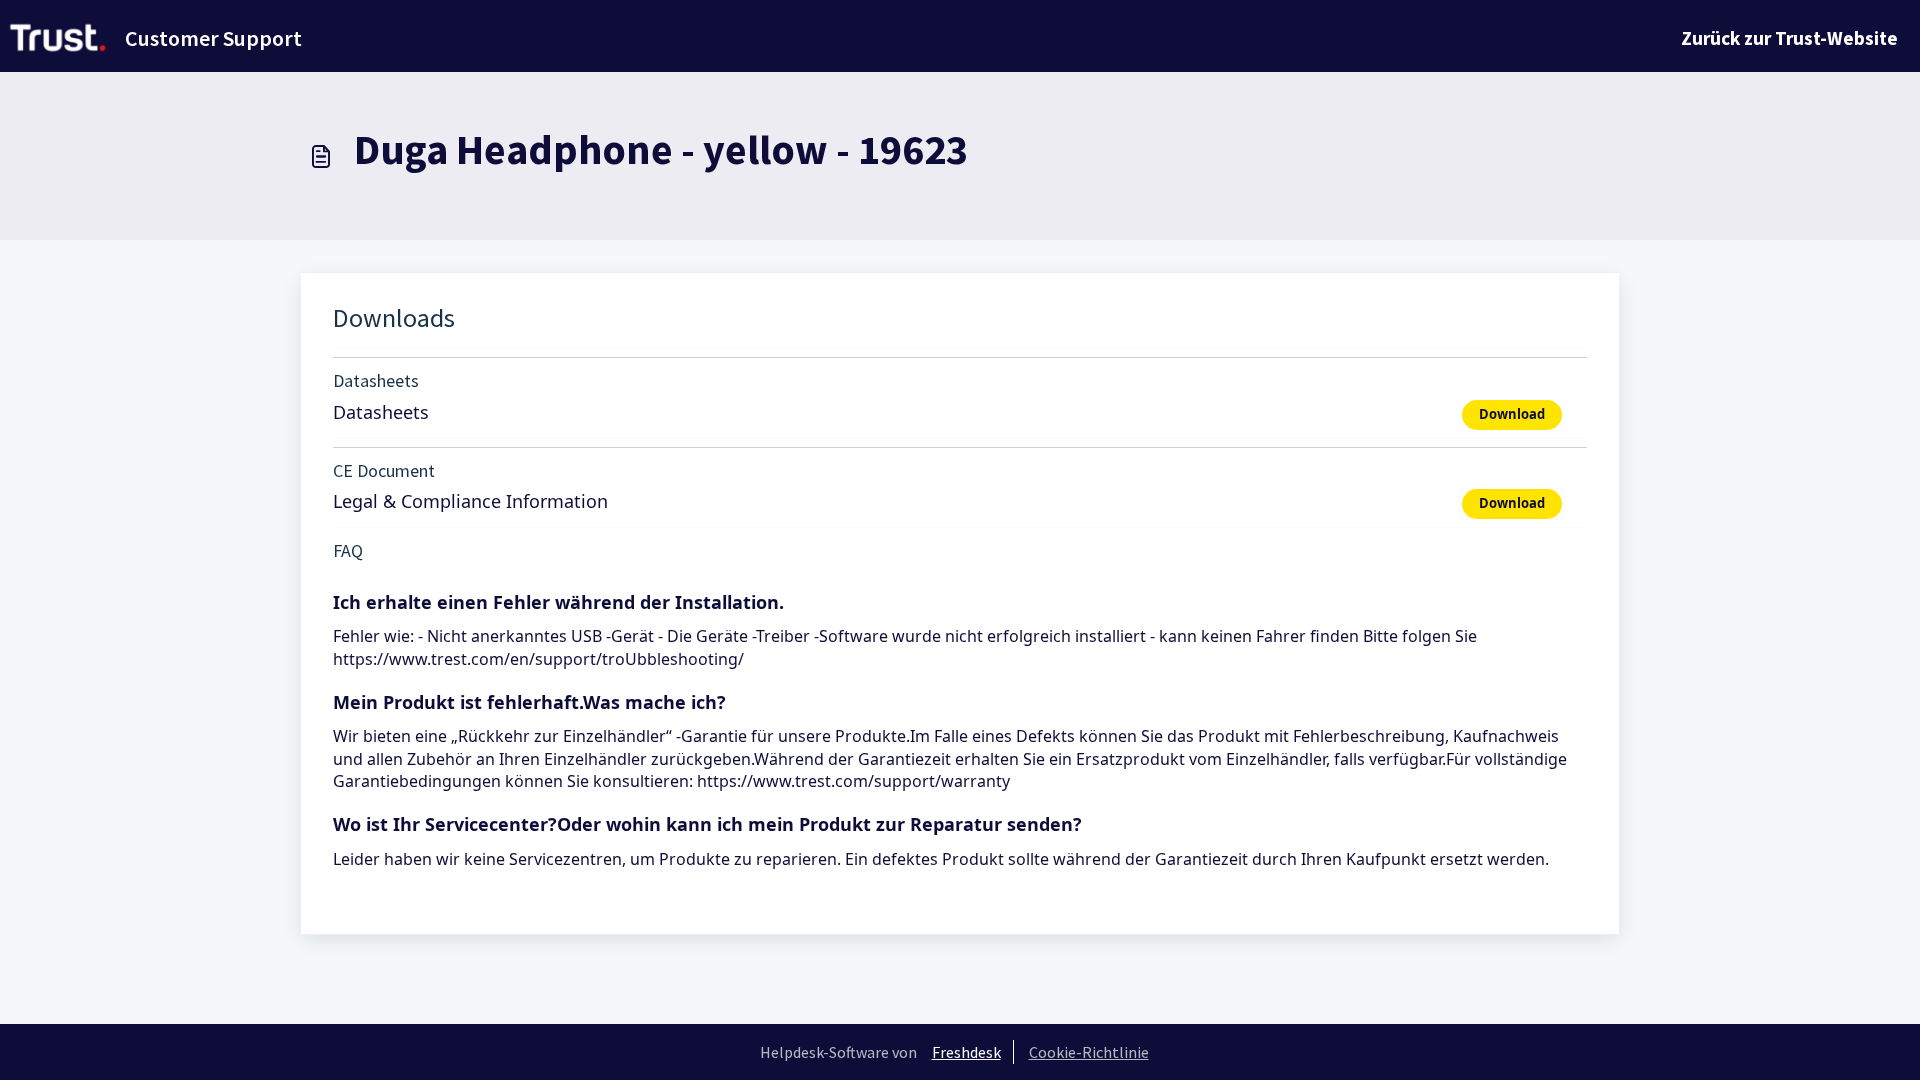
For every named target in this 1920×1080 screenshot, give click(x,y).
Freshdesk (966, 1052)
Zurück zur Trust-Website (1789, 38)
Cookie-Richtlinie (1089, 1052)
